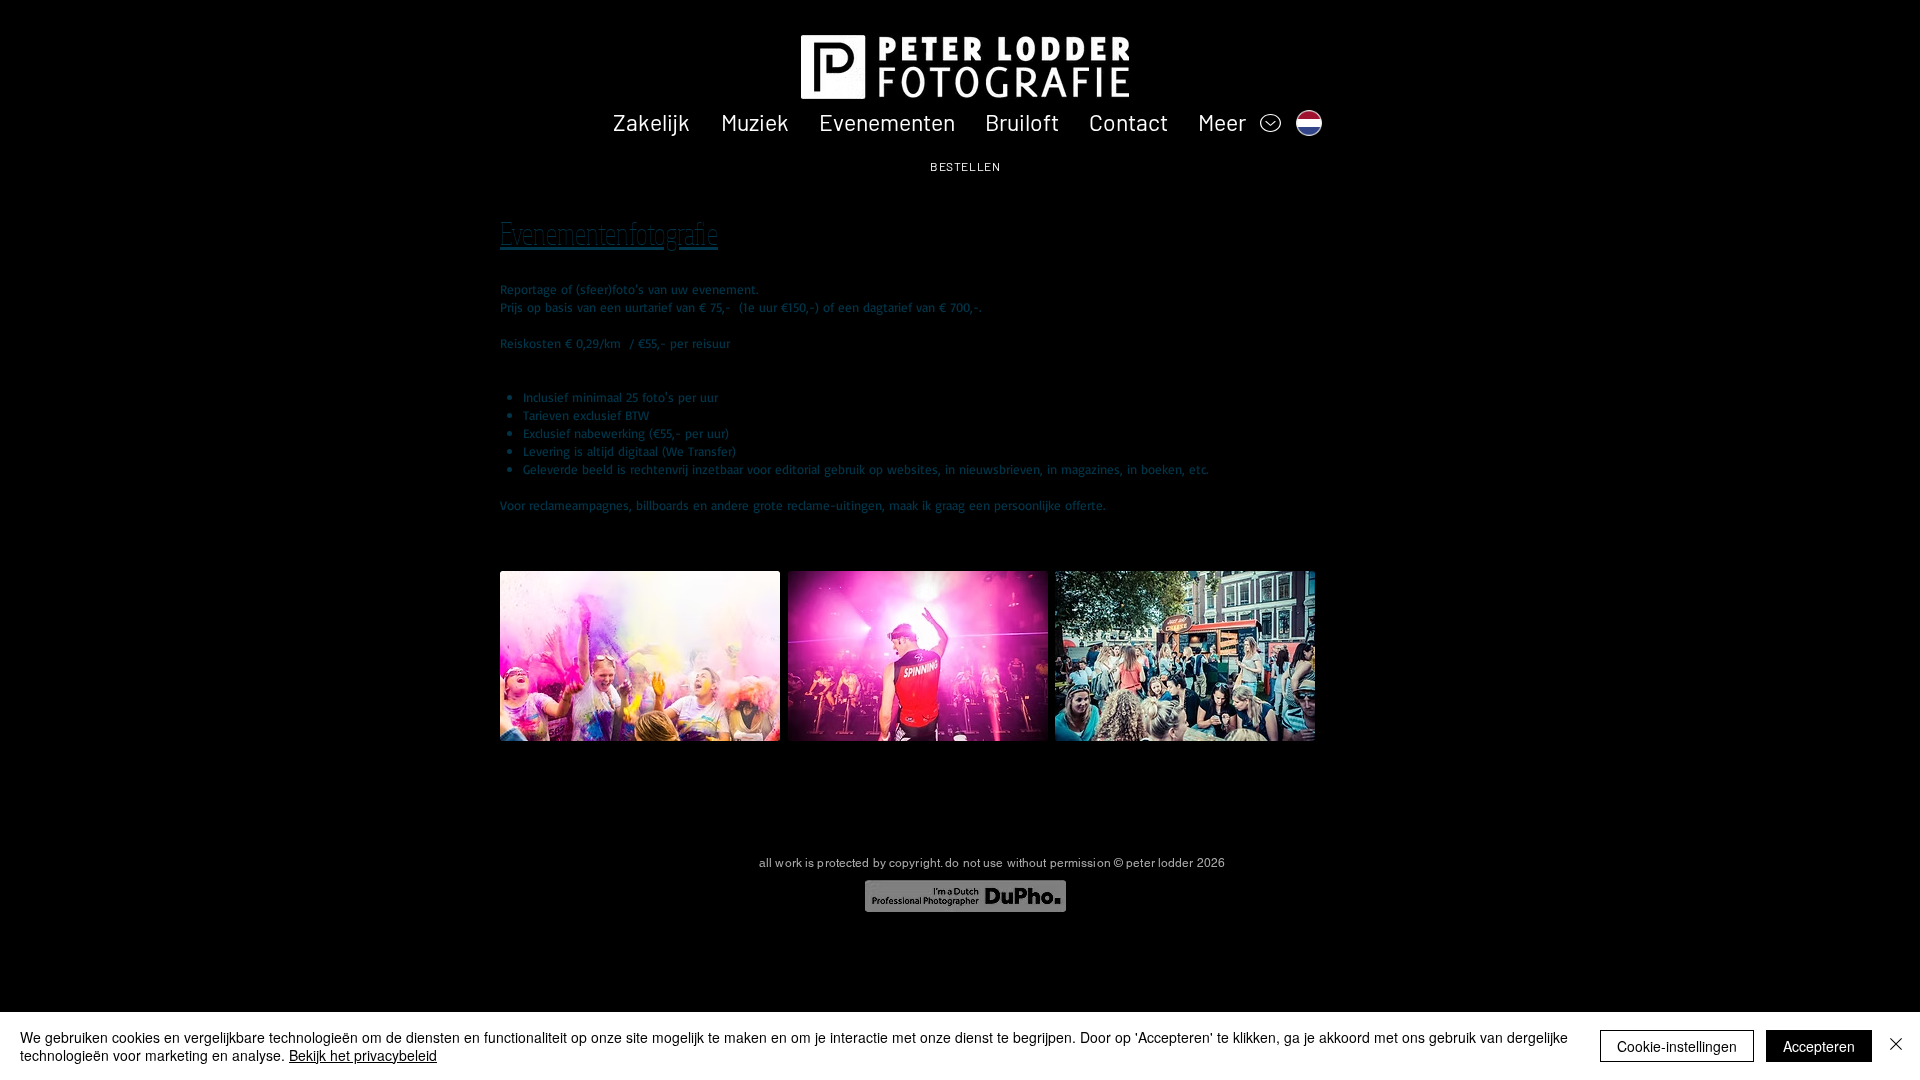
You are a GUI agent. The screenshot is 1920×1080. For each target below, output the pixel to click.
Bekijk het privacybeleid (363, 1055)
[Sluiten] (1896, 1046)
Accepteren (1819, 1046)
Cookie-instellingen (1677, 1046)
